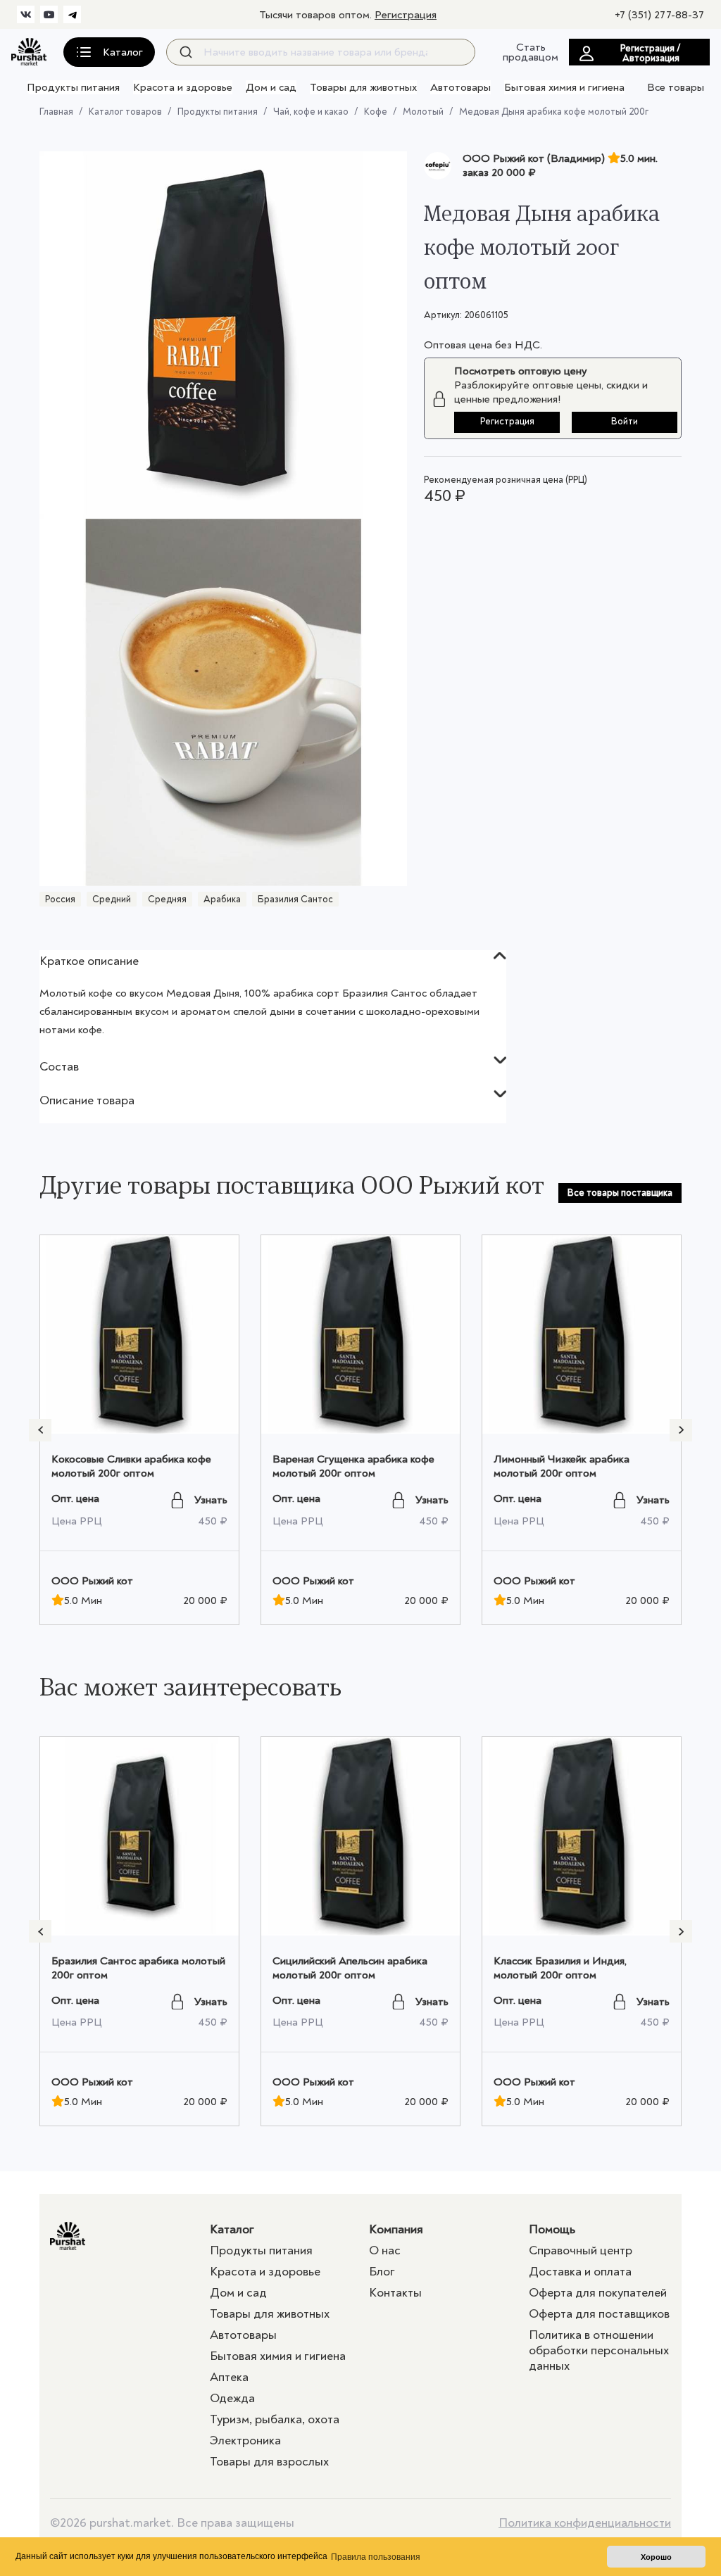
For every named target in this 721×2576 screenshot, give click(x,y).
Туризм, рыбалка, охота (275, 2419)
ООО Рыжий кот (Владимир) (534, 158)
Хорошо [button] (656, 2557)
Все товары (676, 87)
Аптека (229, 2377)
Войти (625, 421)
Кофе (376, 112)
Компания (396, 2229)
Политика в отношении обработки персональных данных (599, 2350)
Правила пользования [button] (376, 2557)
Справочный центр (581, 2250)
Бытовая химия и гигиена (564, 87)
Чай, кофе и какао (311, 112)
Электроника (245, 2441)
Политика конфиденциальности (585, 2523)
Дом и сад (271, 87)
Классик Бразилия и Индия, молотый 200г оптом (560, 1968)
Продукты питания (73, 87)
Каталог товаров (125, 112)
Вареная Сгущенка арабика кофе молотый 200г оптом (353, 1466)
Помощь (552, 2229)
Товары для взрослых (269, 2462)
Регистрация (406, 15)
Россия (60, 899)
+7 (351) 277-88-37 (659, 15)
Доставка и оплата (580, 2272)
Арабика (222, 899)
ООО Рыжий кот (92, 1581)
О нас (385, 2250)
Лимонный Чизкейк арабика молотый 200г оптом (562, 1466)
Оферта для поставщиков (599, 2314)
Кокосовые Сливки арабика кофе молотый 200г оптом (131, 1466)
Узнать (211, 1500)
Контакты (395, 2293)
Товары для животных (363, 87)
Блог (382, 2272)
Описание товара (87, 1100)
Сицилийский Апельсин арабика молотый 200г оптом (350, 1968)
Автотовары (460, 87)
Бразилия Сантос (295, 899)
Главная (56, 112)
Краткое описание (89, 961)
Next (681, 1430)
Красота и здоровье (183, 87)
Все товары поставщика (620, 1193)
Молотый (423, 112)
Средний (112, 899)
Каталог (232, 2229)
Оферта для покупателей (598, 2293)
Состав (59, 1067)
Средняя (167, 899)
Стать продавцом (531, 52)
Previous (40, 1430)
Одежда (232, 2398)
